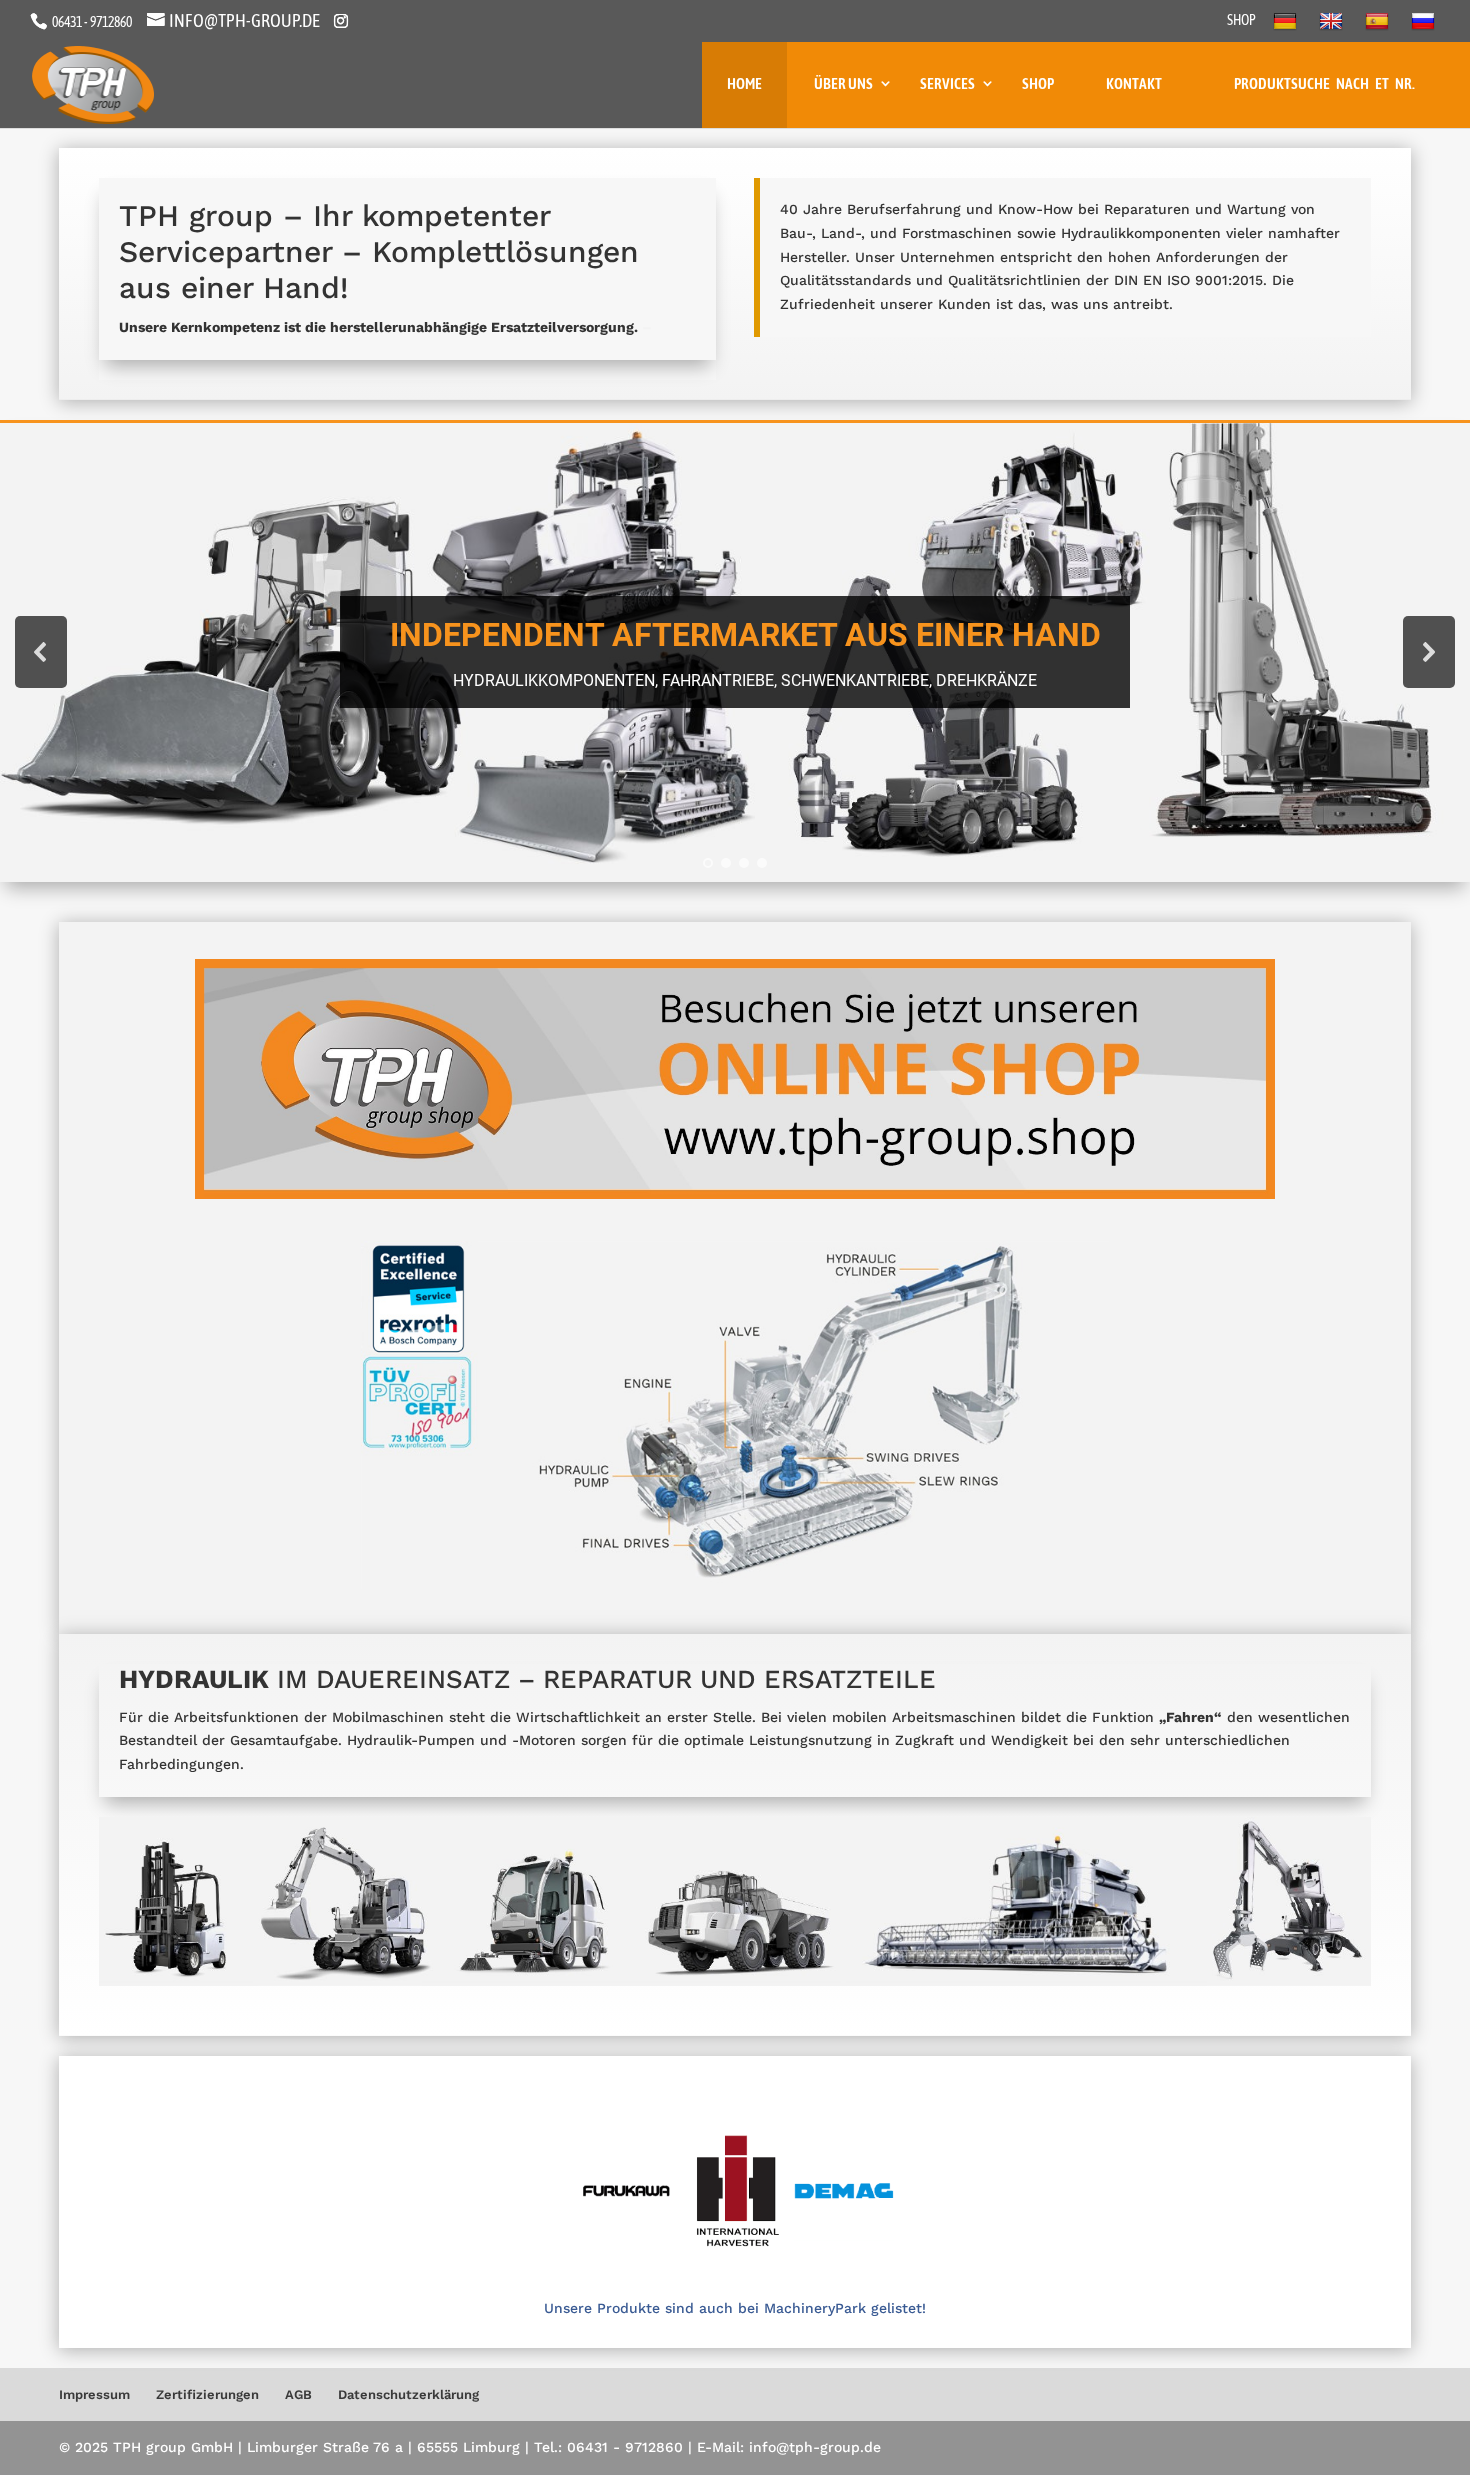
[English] (1333, 27)
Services (947, 83)
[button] (735, 652)
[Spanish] (1379, 27)
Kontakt (1134, 83)
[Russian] (1425, 27)
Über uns (843, 83)
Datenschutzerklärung (408, 2394)
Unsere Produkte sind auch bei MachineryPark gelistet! (735, 2308)
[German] (1287, 27)
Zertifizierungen (207, 2394)
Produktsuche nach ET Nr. (1324, 83)
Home (744, 83)
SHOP (1241, 20)
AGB (298, 2394)
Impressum (94, 2394)
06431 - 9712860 (91, 22)
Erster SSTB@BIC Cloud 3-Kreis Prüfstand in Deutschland (745, 635)
